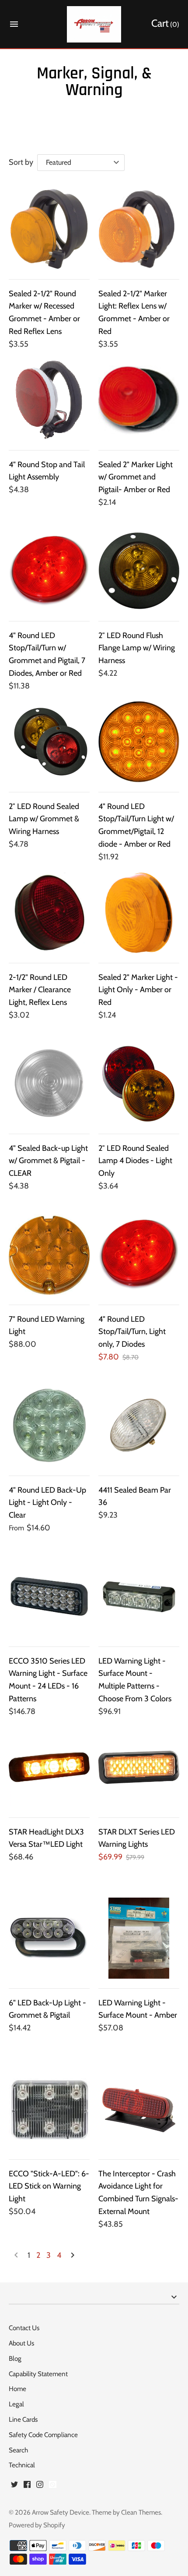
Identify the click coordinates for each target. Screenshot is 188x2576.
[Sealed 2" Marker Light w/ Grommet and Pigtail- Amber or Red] (139, 400)
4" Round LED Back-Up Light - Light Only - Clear (47, 1503)
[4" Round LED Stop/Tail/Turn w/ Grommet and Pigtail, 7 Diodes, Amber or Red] (49, 571)
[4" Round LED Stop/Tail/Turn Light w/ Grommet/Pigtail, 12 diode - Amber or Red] (139, 742)
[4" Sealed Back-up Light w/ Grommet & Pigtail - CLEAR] (49, 1084)
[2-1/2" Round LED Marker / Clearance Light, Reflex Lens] (49, 913)
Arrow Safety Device (61, 2512)
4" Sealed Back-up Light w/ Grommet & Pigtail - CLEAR (48, 1161)
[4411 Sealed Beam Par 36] (139, 1425)
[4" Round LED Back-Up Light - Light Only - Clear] (49, 1425)
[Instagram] (40, 2487)
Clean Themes (141, 2512)
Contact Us (24, 2328)
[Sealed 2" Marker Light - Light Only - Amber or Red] (139, 913)
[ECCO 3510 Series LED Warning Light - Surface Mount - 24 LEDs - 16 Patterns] (49, 1596)
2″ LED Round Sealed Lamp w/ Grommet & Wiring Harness (44, 819)
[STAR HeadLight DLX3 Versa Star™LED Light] (49, 1767)
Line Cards (23, 2419)
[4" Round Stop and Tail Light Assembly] (49, 400)
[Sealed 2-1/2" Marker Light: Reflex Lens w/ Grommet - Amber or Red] (139, 229)
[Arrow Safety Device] (94, 24)
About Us (21, 2343)
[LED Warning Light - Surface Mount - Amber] (139, 1938)
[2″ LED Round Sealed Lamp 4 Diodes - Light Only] (139, 1084)
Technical (22, 2465)
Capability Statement (38, 2374)
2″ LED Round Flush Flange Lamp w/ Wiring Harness (137, 648)
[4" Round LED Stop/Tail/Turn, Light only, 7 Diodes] (139, 1254)
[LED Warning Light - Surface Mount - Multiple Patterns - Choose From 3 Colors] (139, 1596)
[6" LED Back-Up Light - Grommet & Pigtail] (49, 1938)
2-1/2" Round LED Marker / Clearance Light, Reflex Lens (40, 990)
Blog (15, 2358)
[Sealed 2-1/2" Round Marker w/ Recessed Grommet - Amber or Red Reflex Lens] (49, 229)
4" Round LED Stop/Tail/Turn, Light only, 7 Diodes (132, 1332)
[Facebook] (27, 2487)
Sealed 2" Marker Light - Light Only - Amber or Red (138, 990)
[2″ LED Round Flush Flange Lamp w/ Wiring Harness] (139, 571)
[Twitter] (14, 2487)
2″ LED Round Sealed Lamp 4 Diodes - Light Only (135, 1161)
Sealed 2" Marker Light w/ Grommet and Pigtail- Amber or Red (136, 477)
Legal (16, 2404)
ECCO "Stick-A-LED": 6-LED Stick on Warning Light (49, 2186)
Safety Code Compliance (43, 2435)
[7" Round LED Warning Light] (49, 1254)
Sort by (21, 162)
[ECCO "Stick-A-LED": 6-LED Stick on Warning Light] (49, 2109)
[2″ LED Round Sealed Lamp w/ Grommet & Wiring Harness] (49, 742)
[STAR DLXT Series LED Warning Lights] (139, 1767)
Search (18, 2450)
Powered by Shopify (37, 2525)
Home (17, 2389)
